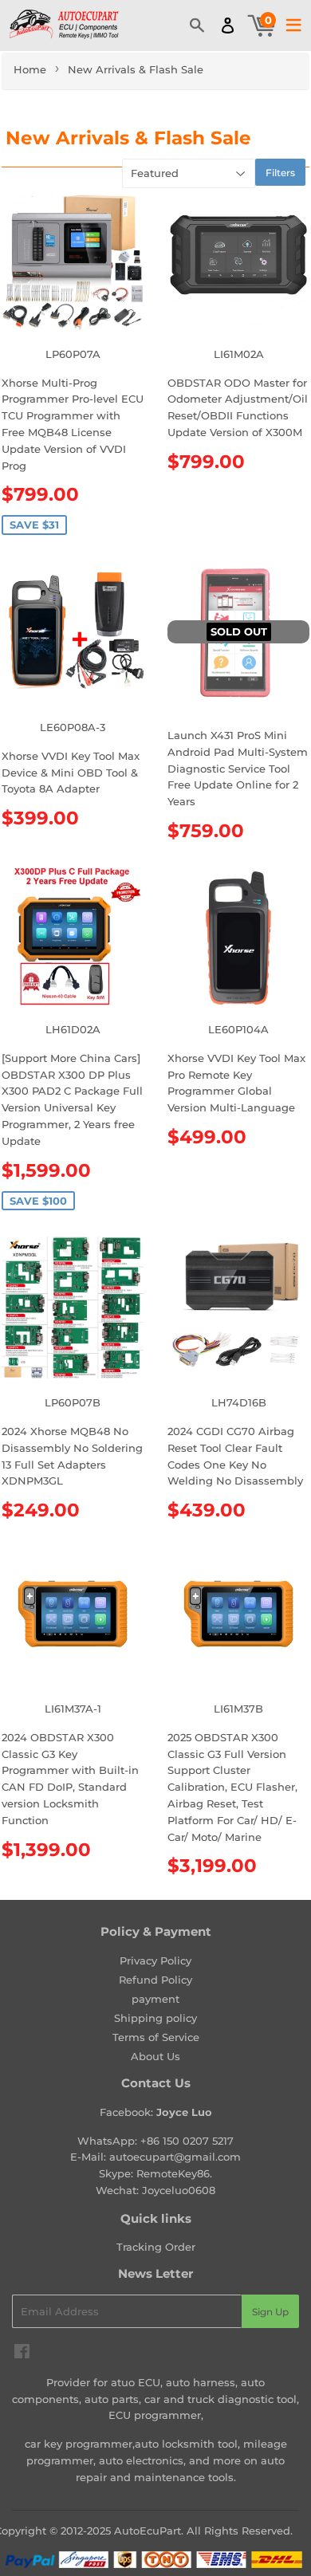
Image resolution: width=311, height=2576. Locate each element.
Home (30, 69)
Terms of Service (156, 2037)
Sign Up (270, 2312)
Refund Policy (155, 1980)
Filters (280, 173)
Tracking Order (156, 2247)
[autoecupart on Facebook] (22, 2354)
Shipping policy (155, 2018)
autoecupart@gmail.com (175, 2157)
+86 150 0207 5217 (187, 2141)
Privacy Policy (155, 1961)
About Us (155, 2056)
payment (155, 1999)
